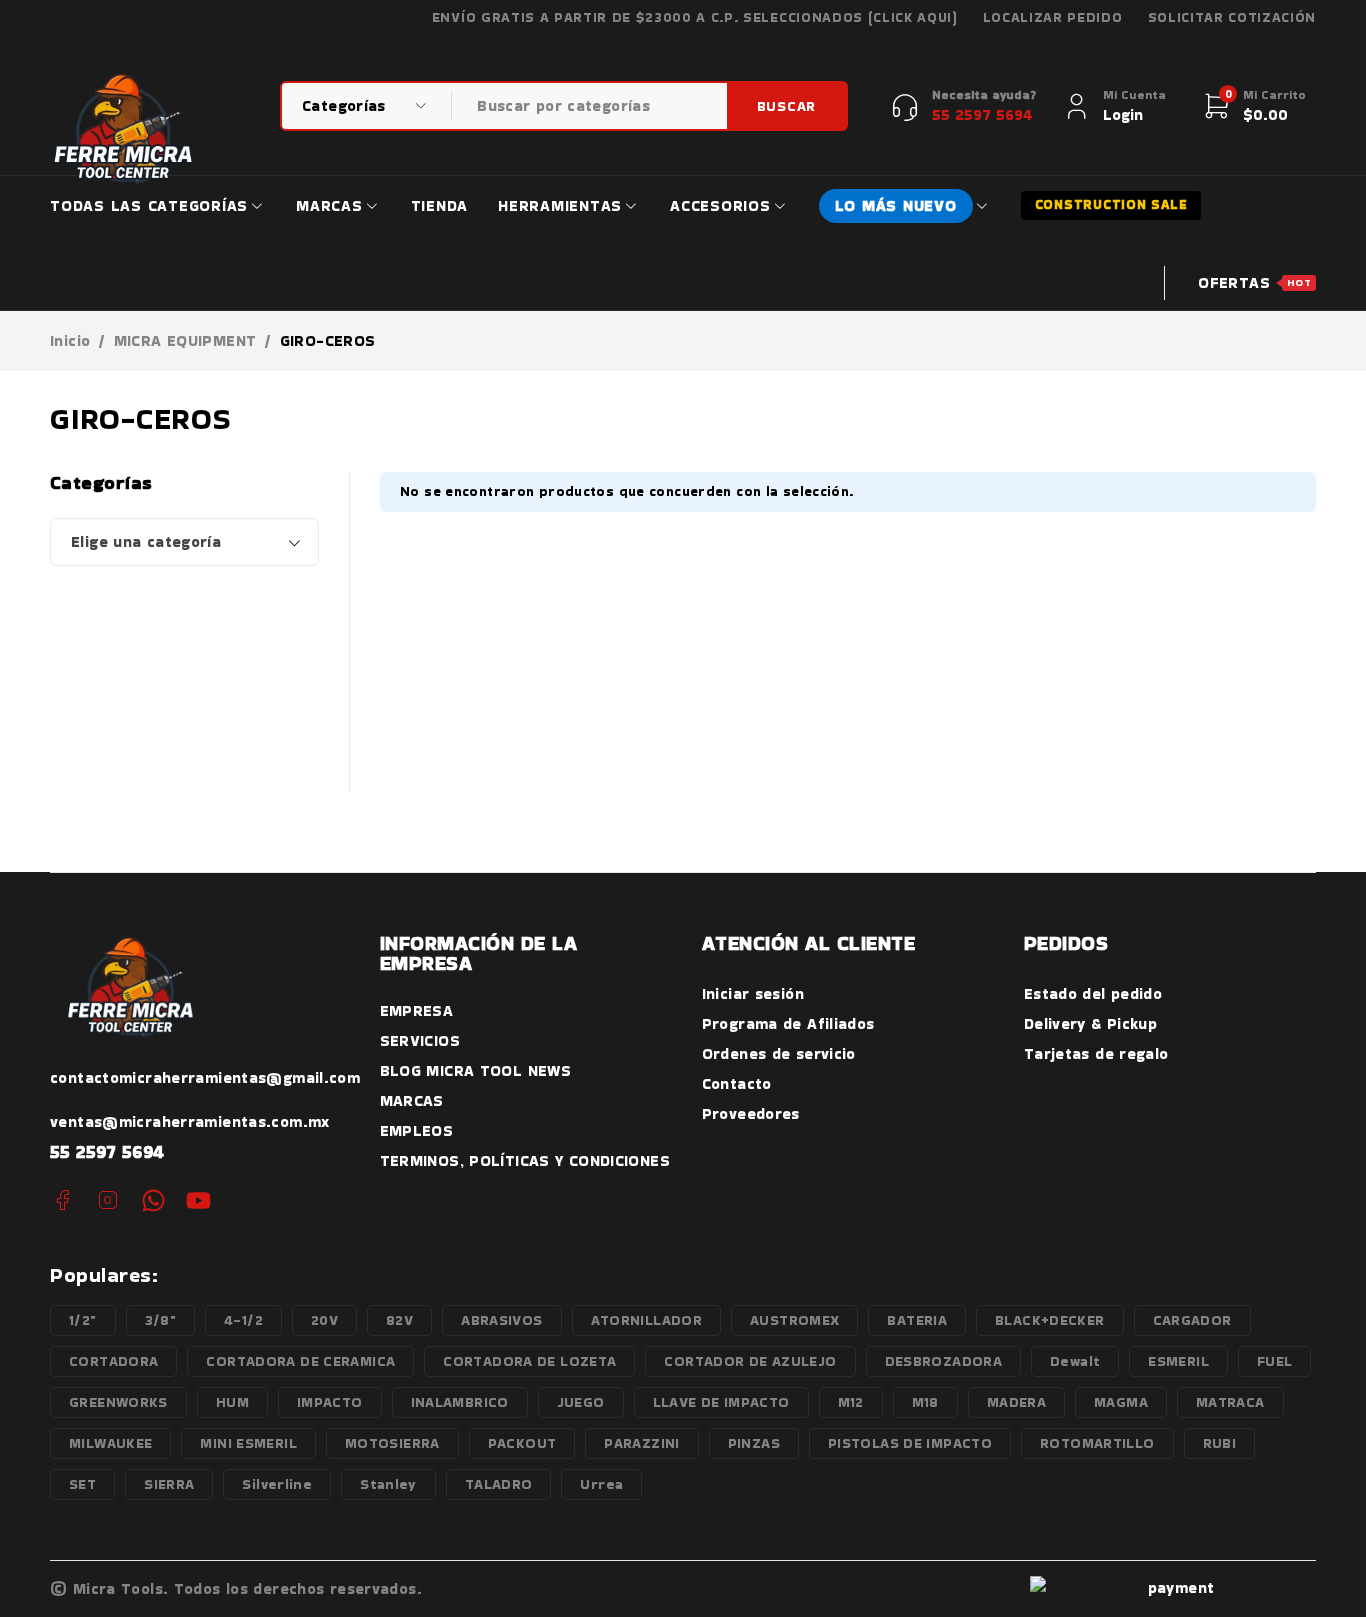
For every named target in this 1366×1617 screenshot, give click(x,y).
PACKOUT (522, 1443)
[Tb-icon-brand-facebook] (62, 1200)
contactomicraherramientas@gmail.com (205, 1077)
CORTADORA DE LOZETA (529, 1361)
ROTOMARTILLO (1097, 1443)
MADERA (1016, 1402)
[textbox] (184, 542)
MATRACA (1230, 1402)
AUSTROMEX (794, 1320)
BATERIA (917, 1320)
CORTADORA (113, 1361)
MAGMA (1121, 1402)
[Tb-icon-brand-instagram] (107, 1200)
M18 (925, 1402)
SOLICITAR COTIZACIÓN (1232, 18)
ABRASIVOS (501, 1320)
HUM (232, 1402)
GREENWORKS (118, 1402)
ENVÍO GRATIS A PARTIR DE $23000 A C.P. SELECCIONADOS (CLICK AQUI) (695, 18)
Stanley (388, 1484)
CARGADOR (1192, 1320)
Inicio (70, 341)
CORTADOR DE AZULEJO (750, 1361)
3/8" (161, 1320)
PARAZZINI (641, 1443)
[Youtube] (198, 1200)
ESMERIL (1178, 1361)
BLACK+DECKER (1050, 1320)
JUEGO (581, 1402)
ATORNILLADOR (647, 1320)
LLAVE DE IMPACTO (721, 1402)
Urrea (601, 1484)
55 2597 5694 (107, 1151)
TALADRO (499, 1484)
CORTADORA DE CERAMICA (300, 1361)
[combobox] (184, 542)
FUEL (1275, 1361)
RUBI (1220, 1443)
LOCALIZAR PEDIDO (1053, 18)
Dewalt (1075, 1361)
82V (399, 1320)
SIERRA (169, 1484)
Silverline (277, 1484)
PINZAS (754, 1443)
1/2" (83, 1320)
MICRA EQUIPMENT (185, 341)
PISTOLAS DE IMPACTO (910, 1443)
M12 (851, 1402)
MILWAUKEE (110, 1443)
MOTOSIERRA (392, 1443)
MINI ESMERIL (248, 1443)
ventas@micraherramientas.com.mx (190, 1121)
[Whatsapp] (153, 1200)
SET (82, 1484)
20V (324, 1320)
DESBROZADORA (944, 1361)
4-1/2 (243, 1320)
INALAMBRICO (460, 1402)
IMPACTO (330, 1402)
